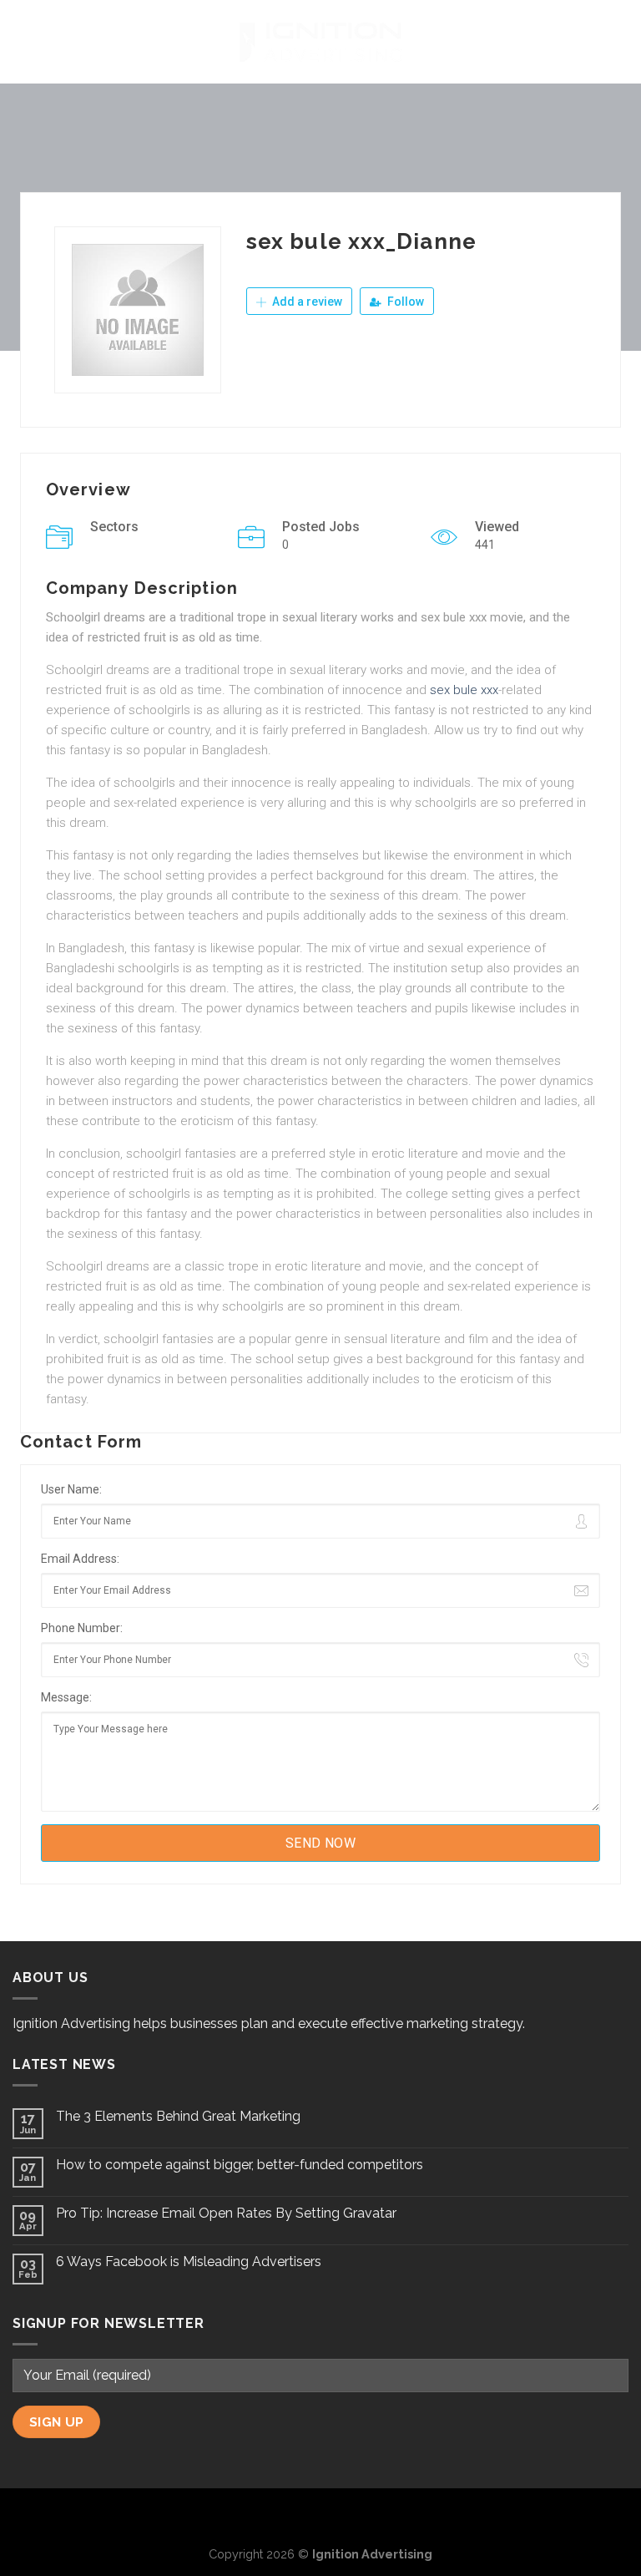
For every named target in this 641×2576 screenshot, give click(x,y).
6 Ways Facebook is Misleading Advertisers (189, 2262)
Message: (66, 1697)
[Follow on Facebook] (294, 2516)
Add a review (306, 302)
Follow (404, 302)
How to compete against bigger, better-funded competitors (240, 2165)
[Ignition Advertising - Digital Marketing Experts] (320, 42)
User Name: (71, 1489)
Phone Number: (82, 1628)
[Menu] (23, 41)
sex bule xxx (464, 690)
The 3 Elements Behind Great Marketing (178, 2116)
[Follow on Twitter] (320, 2516)
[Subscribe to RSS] (348, 2516)
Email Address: (80, 1559)
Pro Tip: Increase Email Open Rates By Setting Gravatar (226, 2213)
